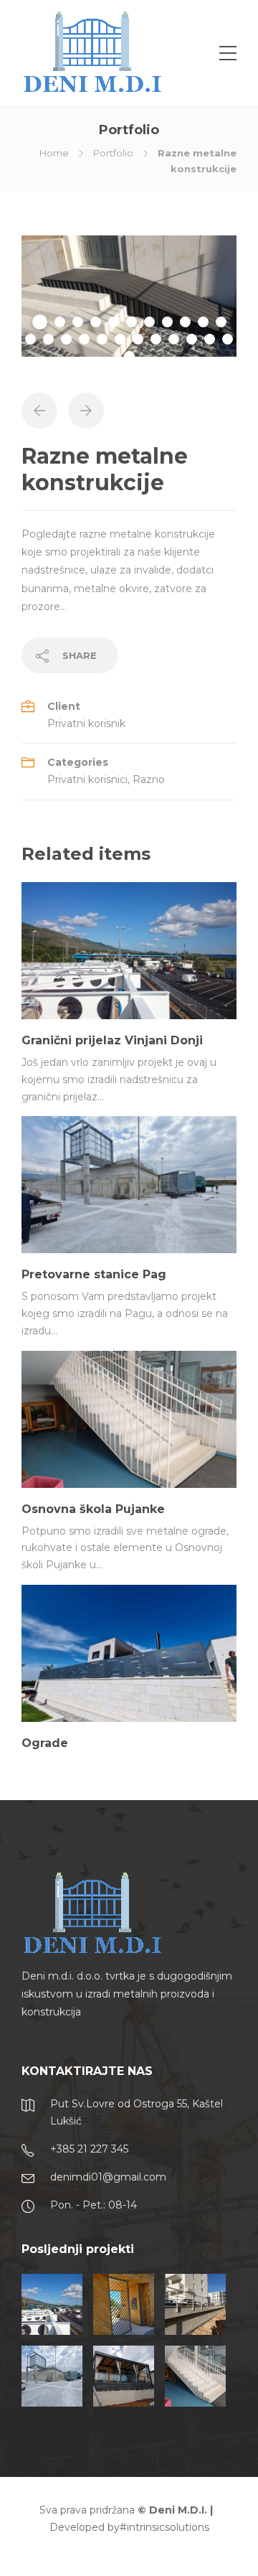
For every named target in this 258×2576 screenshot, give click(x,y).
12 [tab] (30, 339)
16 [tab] (102, 339)
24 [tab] (129, 356)
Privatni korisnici (87, 779)
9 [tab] (185, 322)
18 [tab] (138, 339)
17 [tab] (120, 339)
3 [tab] (78, 322)
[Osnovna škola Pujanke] (195, 2376)
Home (54, 153)
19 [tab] (156, 339)
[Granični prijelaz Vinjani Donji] (52, 2304)
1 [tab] (40, 322)
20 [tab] (174, 339)
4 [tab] (96, 322)
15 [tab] (84, 339)
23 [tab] (228, 339)
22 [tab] (210, 339)
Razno (149, 779)
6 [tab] (132, 322)
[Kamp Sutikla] (124, 2376)
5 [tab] (114, 322)
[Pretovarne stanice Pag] (52, 2376)
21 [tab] (192, 339)
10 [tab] (203, 322)
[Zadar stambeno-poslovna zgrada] (195, 2304)
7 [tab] (149, 322)
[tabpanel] (129, 296)
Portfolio (113, 153)
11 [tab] (221, 322)
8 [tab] (167, 322)
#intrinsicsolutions (164, 2527)
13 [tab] (48, 339)
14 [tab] (66, 339)
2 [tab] (60, 322)
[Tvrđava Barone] (124, 2304)
